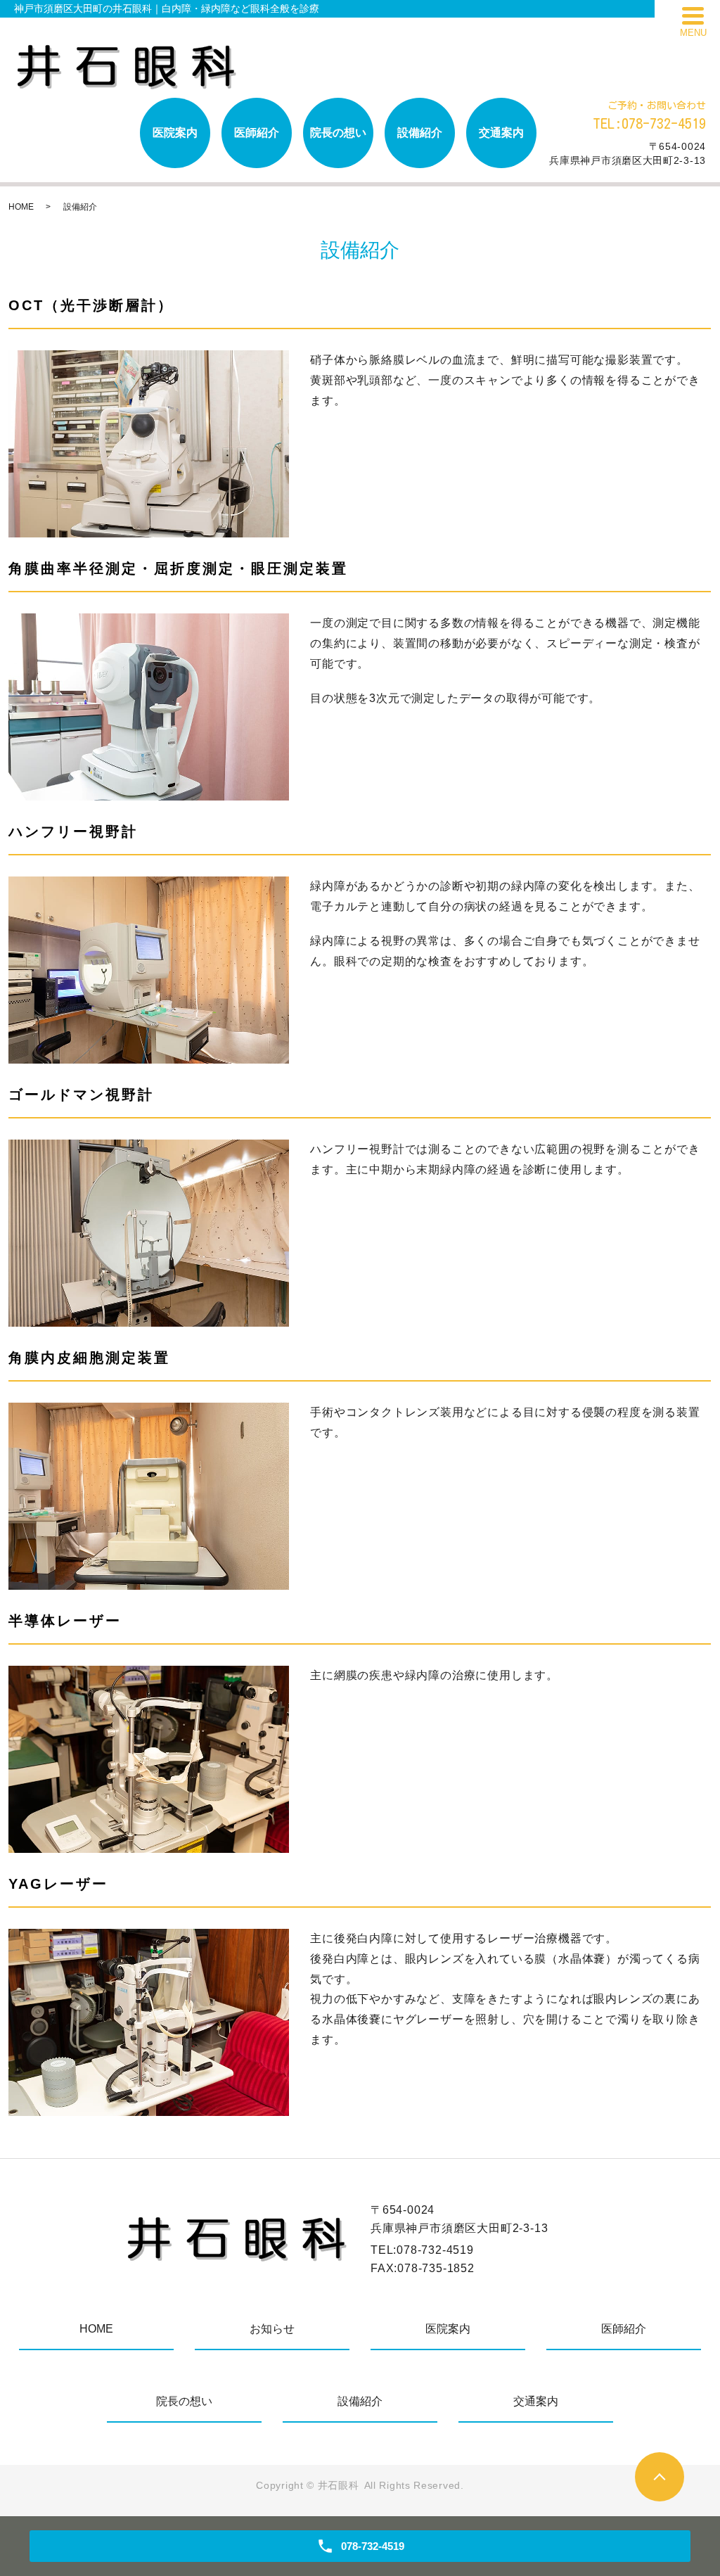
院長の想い (338, 133)
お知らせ (272, 2329)
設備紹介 (420, 133)
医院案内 (175, 133)
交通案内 (501, 133)
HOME (21, 207)
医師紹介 (257, 133)
